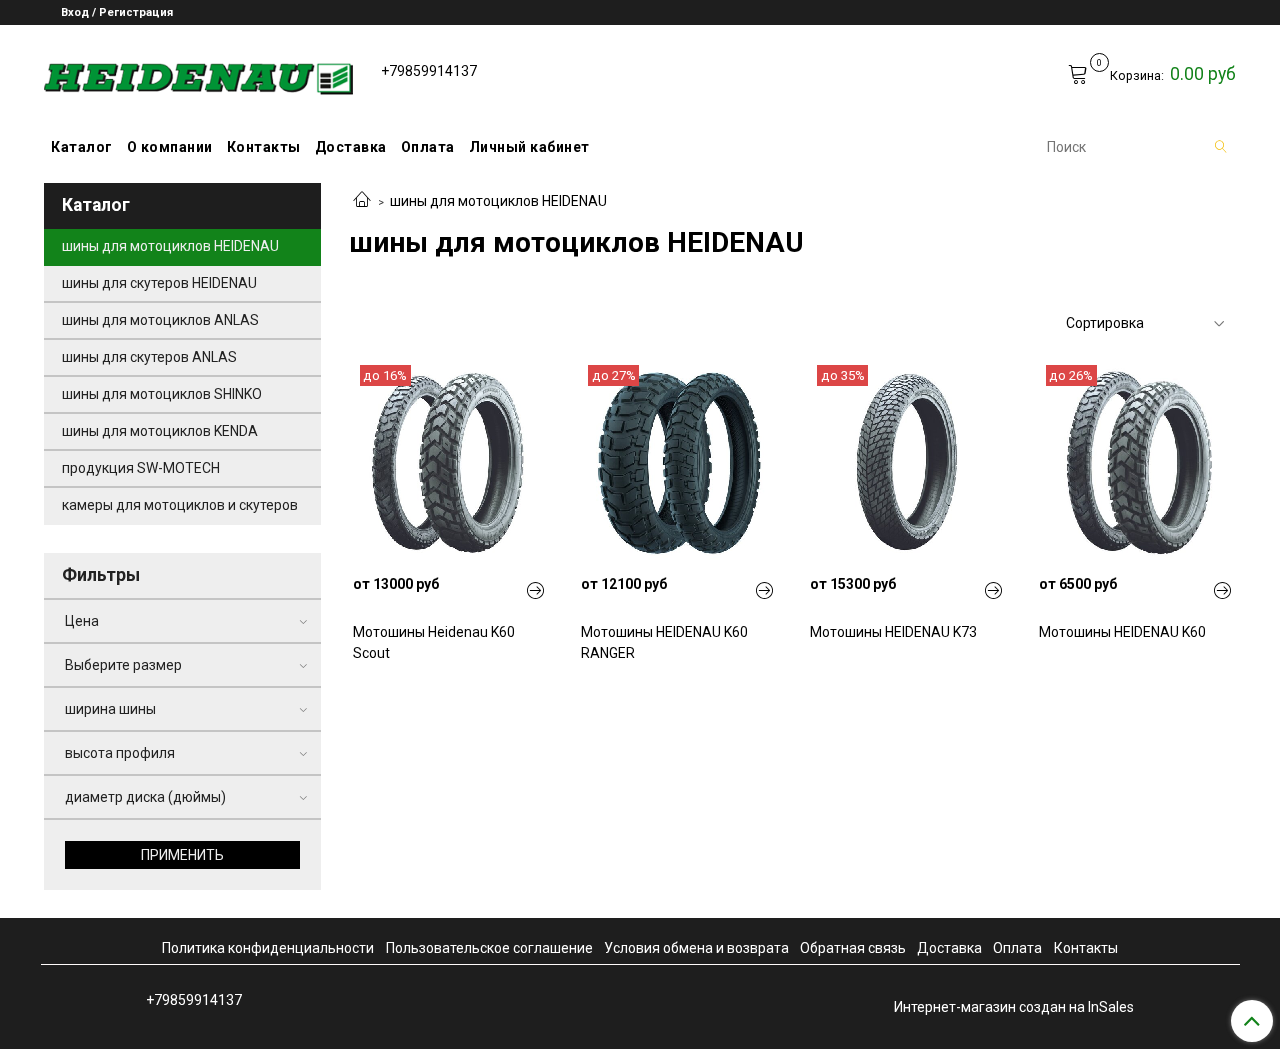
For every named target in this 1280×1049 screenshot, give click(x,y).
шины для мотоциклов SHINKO (162, 394)
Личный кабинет (529, 147)
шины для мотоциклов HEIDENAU (170, 246)
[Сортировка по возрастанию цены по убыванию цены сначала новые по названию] (1144, 323)
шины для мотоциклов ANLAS (160, 320)
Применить (182, 855)
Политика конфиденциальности (268, 948)
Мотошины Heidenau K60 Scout (434, 642)
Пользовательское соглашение (489, 948)
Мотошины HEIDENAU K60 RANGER (664, 642)
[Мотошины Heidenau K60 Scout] (450, 462)
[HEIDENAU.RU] (198, 74)
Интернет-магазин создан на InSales (1014, 1007)
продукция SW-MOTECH (141, 468)
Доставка (351, 147)
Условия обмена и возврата (696, 948)
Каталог (82, 147)
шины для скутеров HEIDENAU (159, 283)
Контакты (264, 147)
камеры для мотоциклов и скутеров (180, 505)
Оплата (428, 147)
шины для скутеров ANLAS (149, 357)
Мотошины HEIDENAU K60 (1122, 632)
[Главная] (362, 201)
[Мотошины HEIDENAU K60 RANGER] (678, 462)
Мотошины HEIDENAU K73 (893, 632)
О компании (170, 147)
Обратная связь (853, 948)
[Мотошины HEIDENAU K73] (907, 462)
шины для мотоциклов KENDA (160, 431)
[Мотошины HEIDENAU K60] (1136, 462)
